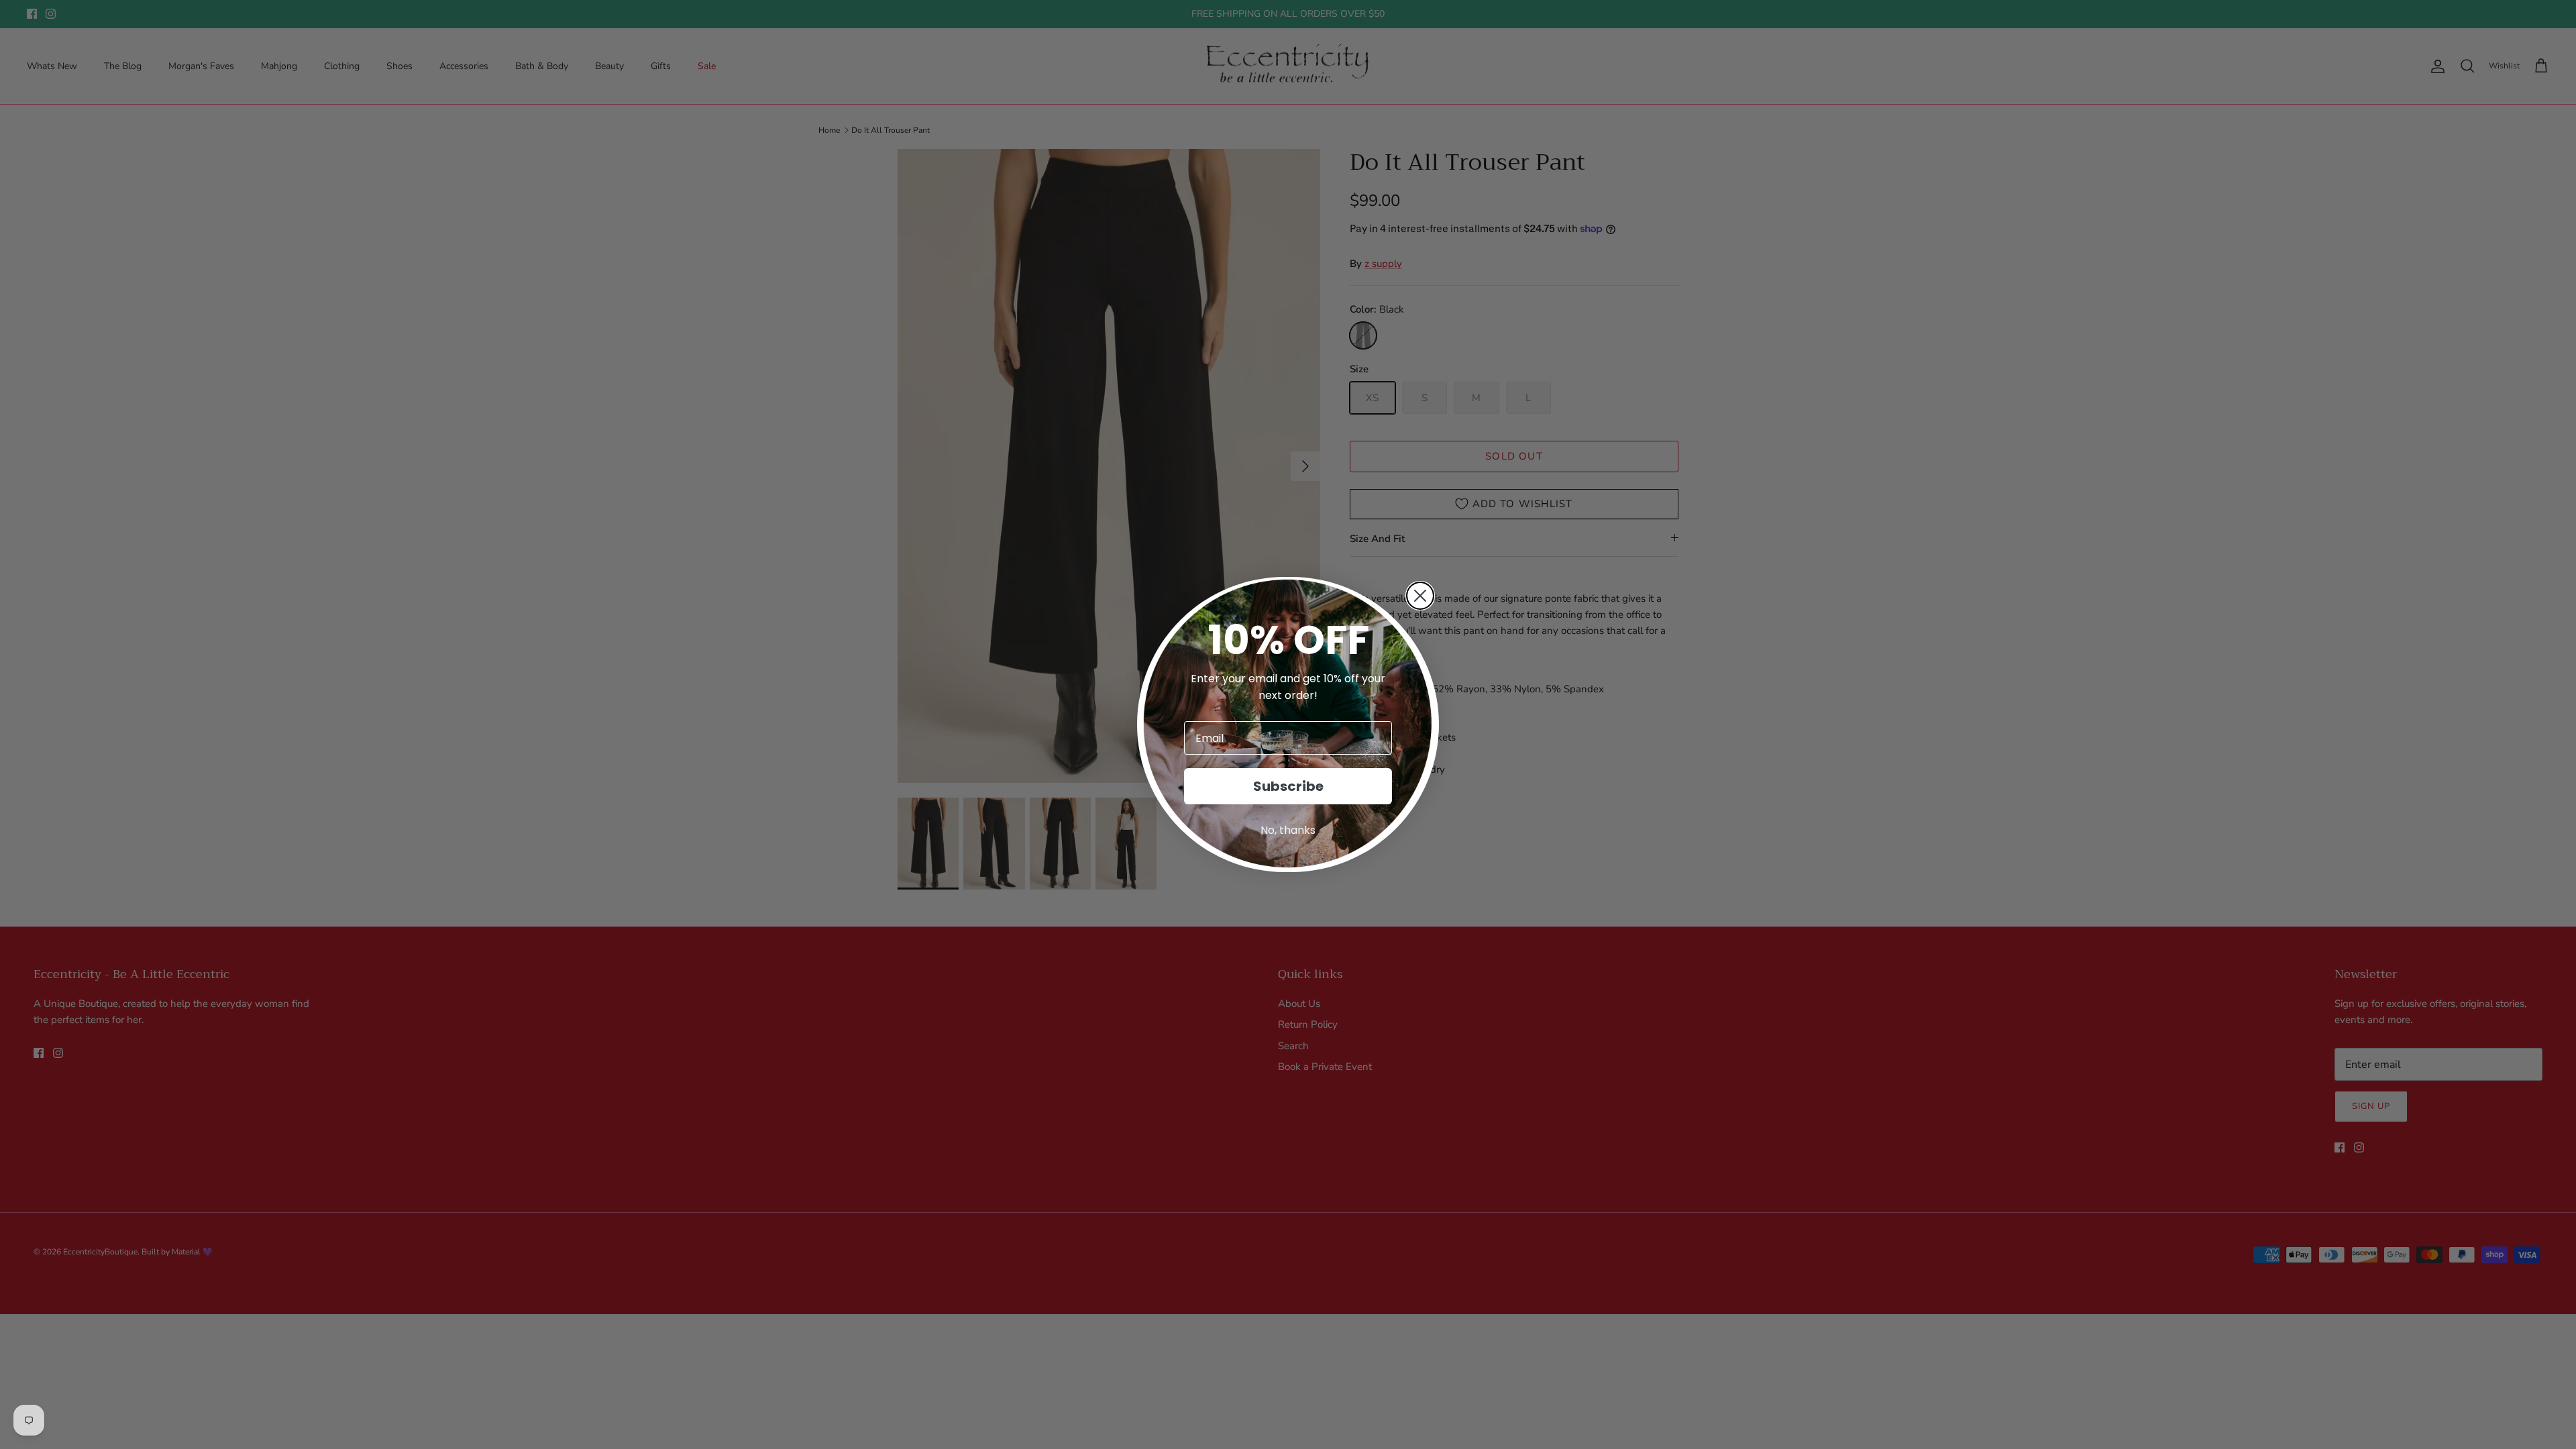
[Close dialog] (1420, 596)
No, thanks (1288, 830)
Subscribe (1288, 786)
